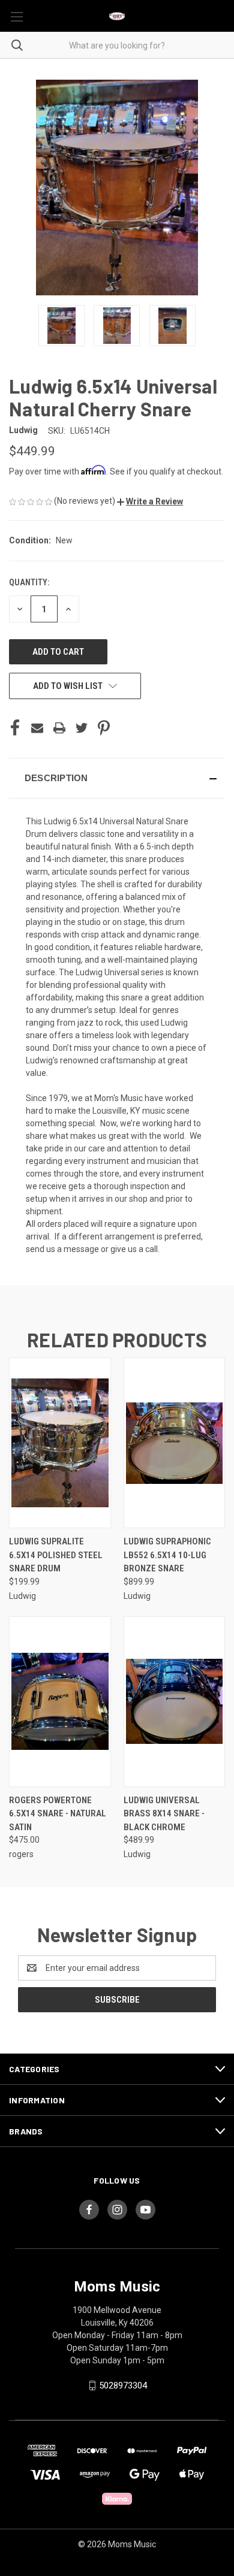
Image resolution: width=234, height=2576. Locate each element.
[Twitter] (82, 728)
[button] (150, 501)
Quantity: (29, 582)
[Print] (59, 728)
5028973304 (123, 2385)
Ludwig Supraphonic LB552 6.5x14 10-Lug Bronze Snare (167, 1555)
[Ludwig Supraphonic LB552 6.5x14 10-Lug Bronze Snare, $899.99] (175, 1443)
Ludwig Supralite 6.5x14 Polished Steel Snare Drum (56, 1555)
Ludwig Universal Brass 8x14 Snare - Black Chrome (164, 1814)
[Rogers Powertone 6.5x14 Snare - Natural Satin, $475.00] (60, 1702)
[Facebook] (15, 728)
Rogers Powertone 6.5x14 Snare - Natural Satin (58, 1814)
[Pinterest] (104, 728)
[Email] (37, 728)
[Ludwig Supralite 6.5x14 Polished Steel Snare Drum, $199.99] (60, 1443)
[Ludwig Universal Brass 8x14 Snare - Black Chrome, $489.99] (175, 1702)
